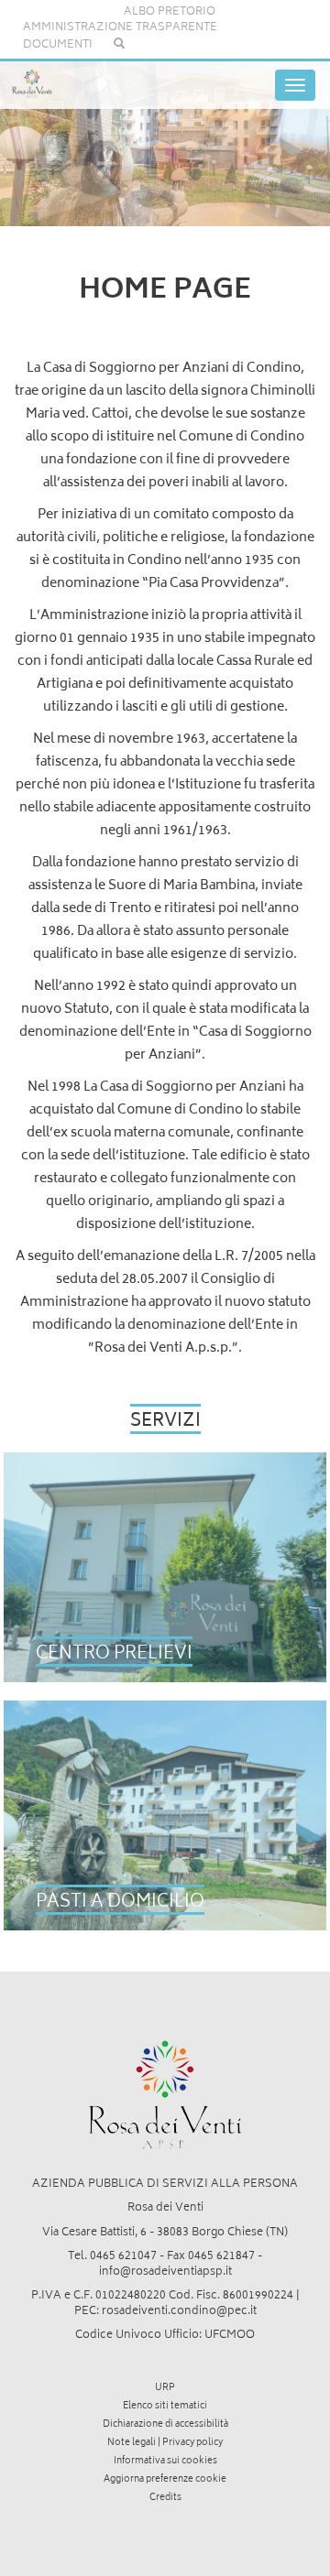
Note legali (132, 2443)
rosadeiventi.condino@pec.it (179, 2312)
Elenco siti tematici (165, 2407)
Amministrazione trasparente (120, 28)
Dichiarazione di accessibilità (165, 2425)
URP (165, 2388)
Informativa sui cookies (165, 2462)
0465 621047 (123, 2257)
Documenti (58, 45)
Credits (165, 2498)
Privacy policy (192, 2443)
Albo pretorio (170, 12)
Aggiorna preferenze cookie (165, 2480)
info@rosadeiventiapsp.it (165, 2272)
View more (165, 1567)
